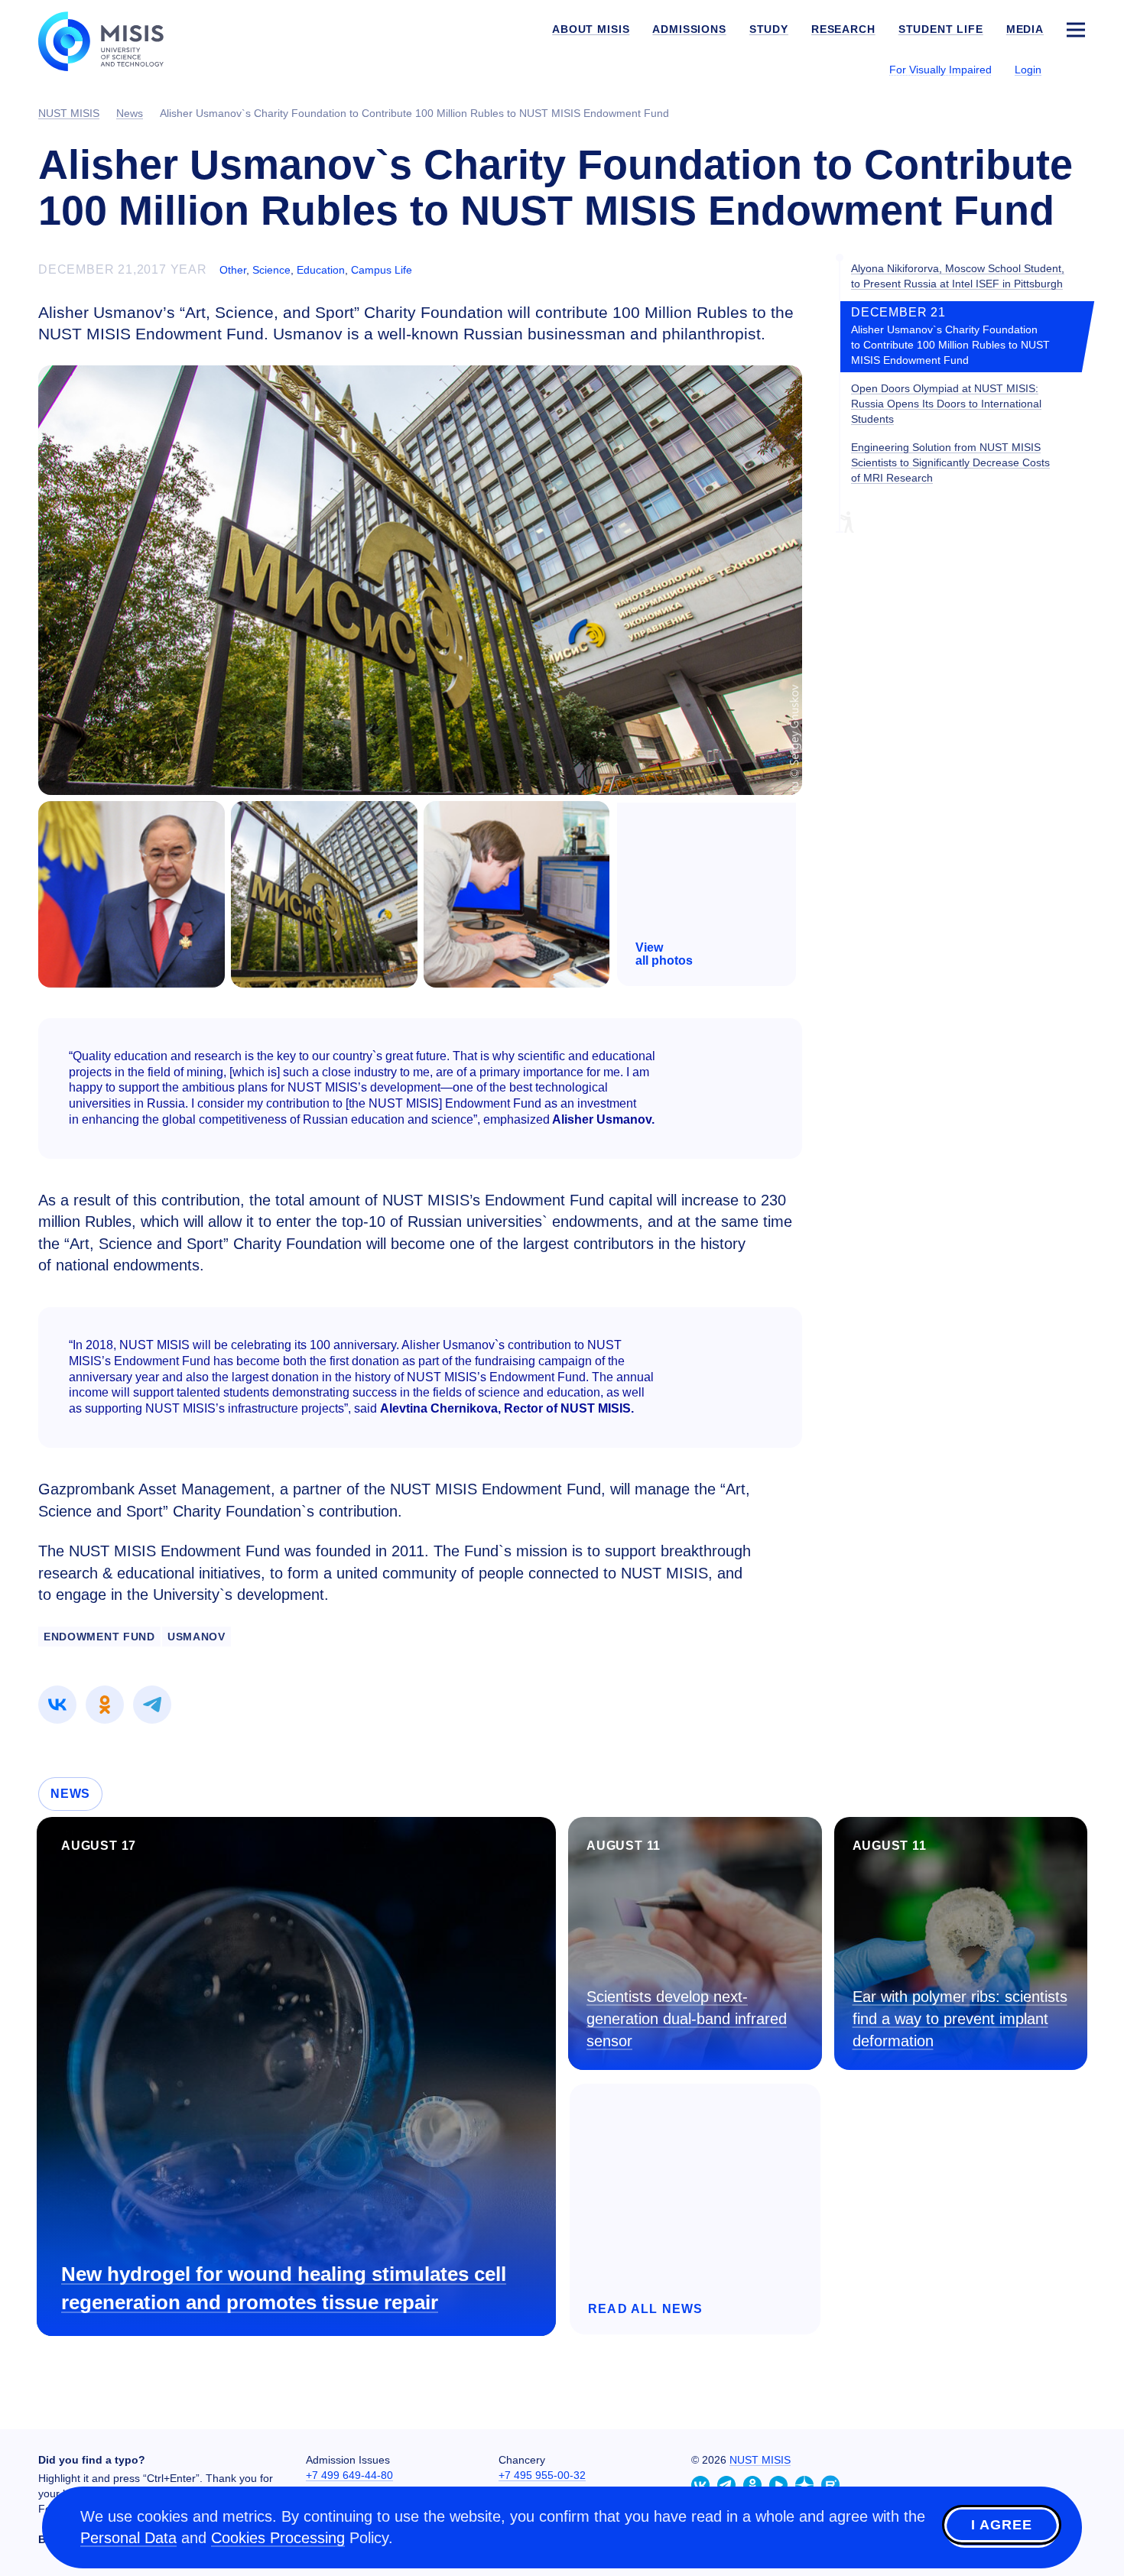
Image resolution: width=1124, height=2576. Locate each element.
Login (1028, 70)
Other (233, 270)
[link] (57, 1705)
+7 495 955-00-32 (542, 2475)
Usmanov (197, 1637)
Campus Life (382, 270)
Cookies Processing (278, 2538)
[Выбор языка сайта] (1075, 69)
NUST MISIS (760, 2460)
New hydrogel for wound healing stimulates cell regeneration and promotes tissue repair (284, 2288)
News (70, 1794)
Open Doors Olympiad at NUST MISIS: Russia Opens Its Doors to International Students (946, 404)
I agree (1002, 2525)
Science (271, 270)
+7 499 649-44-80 (349, 2475)
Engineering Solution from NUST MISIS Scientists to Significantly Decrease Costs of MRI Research (950, 462)
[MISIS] (113, 40)
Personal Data (128, 2538)
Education (321, 270)
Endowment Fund (99, 1637)
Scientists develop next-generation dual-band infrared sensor (687, 2018)
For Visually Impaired (940, 70)
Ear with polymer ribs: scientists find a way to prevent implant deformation (960, 2018)
